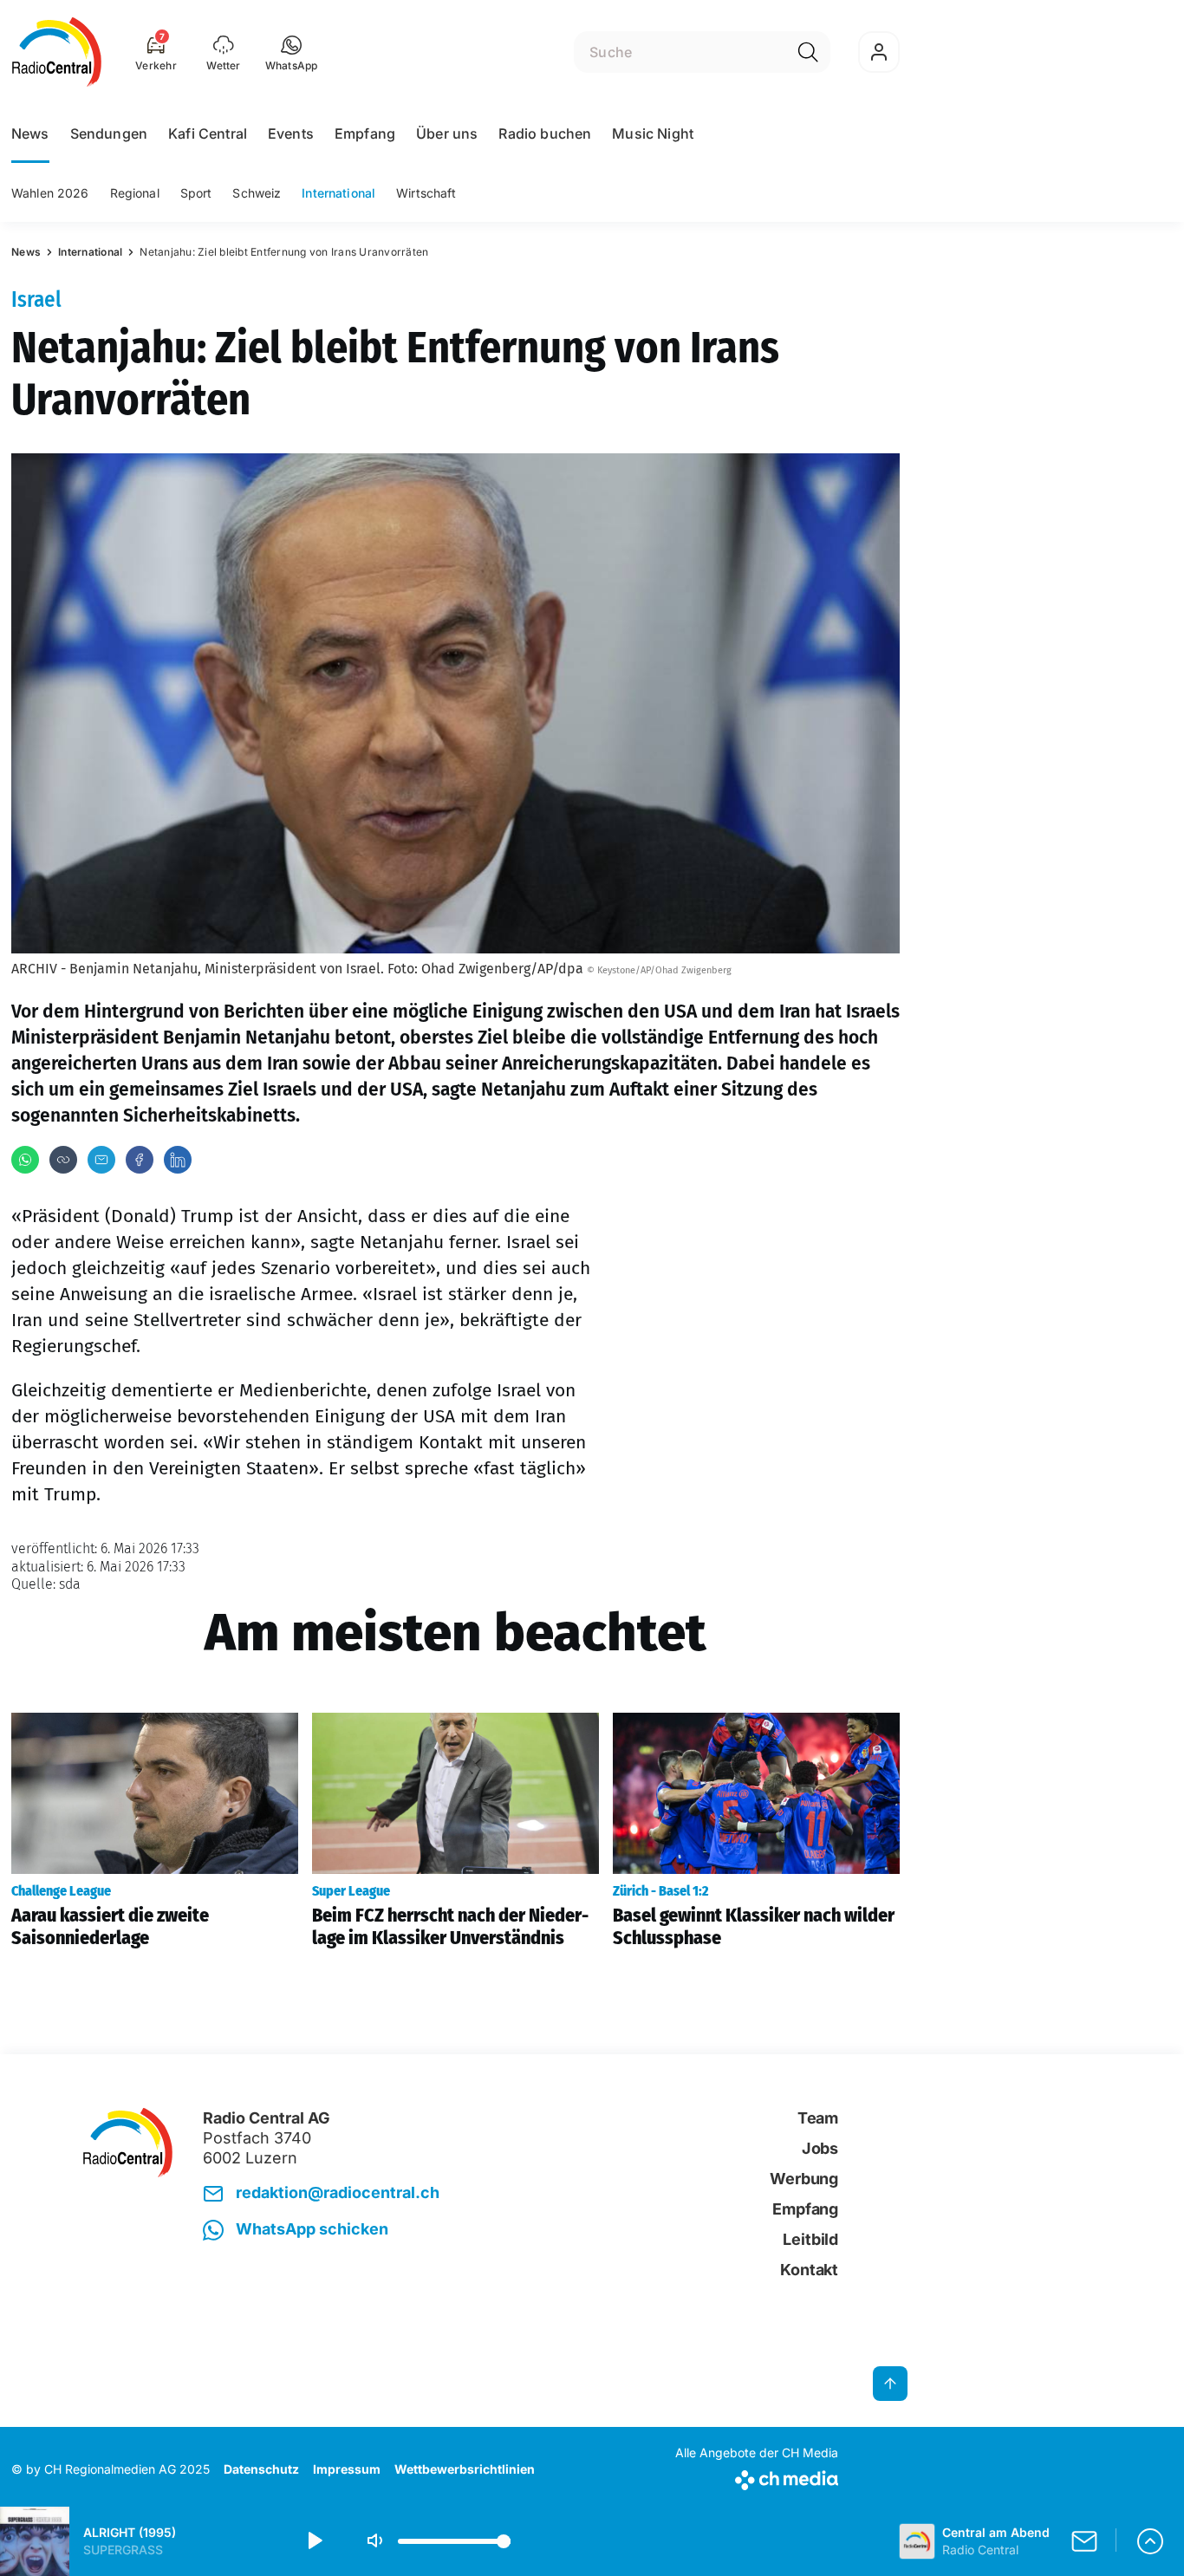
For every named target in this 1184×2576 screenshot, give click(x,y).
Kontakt (809, 2270)
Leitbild (810, 2239)
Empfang (365, 133)
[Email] (101, 1160)
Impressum (347, 2469)
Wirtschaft (426, 193)
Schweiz (257, 193)
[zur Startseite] (57, 52)
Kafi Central (208, 133)
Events (291, 133)
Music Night (653, 133)
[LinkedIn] (178, 1160)
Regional (135, 193)
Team (818, 2118)
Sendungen (109, 133)
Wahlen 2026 (50, 193)
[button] (292, 52)
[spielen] (314, 2541)
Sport (196, 193)
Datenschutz (261, 2469)
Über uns (447, 133)
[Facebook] (140, 1160)
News (30, 133)
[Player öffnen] (1150, 2541)
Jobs (820, 2148)
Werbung (804, 2179)
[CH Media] (757, 2477)
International (338, 193)
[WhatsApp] (25, 1160)
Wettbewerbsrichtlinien (465, 2469)
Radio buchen (545, 133)
